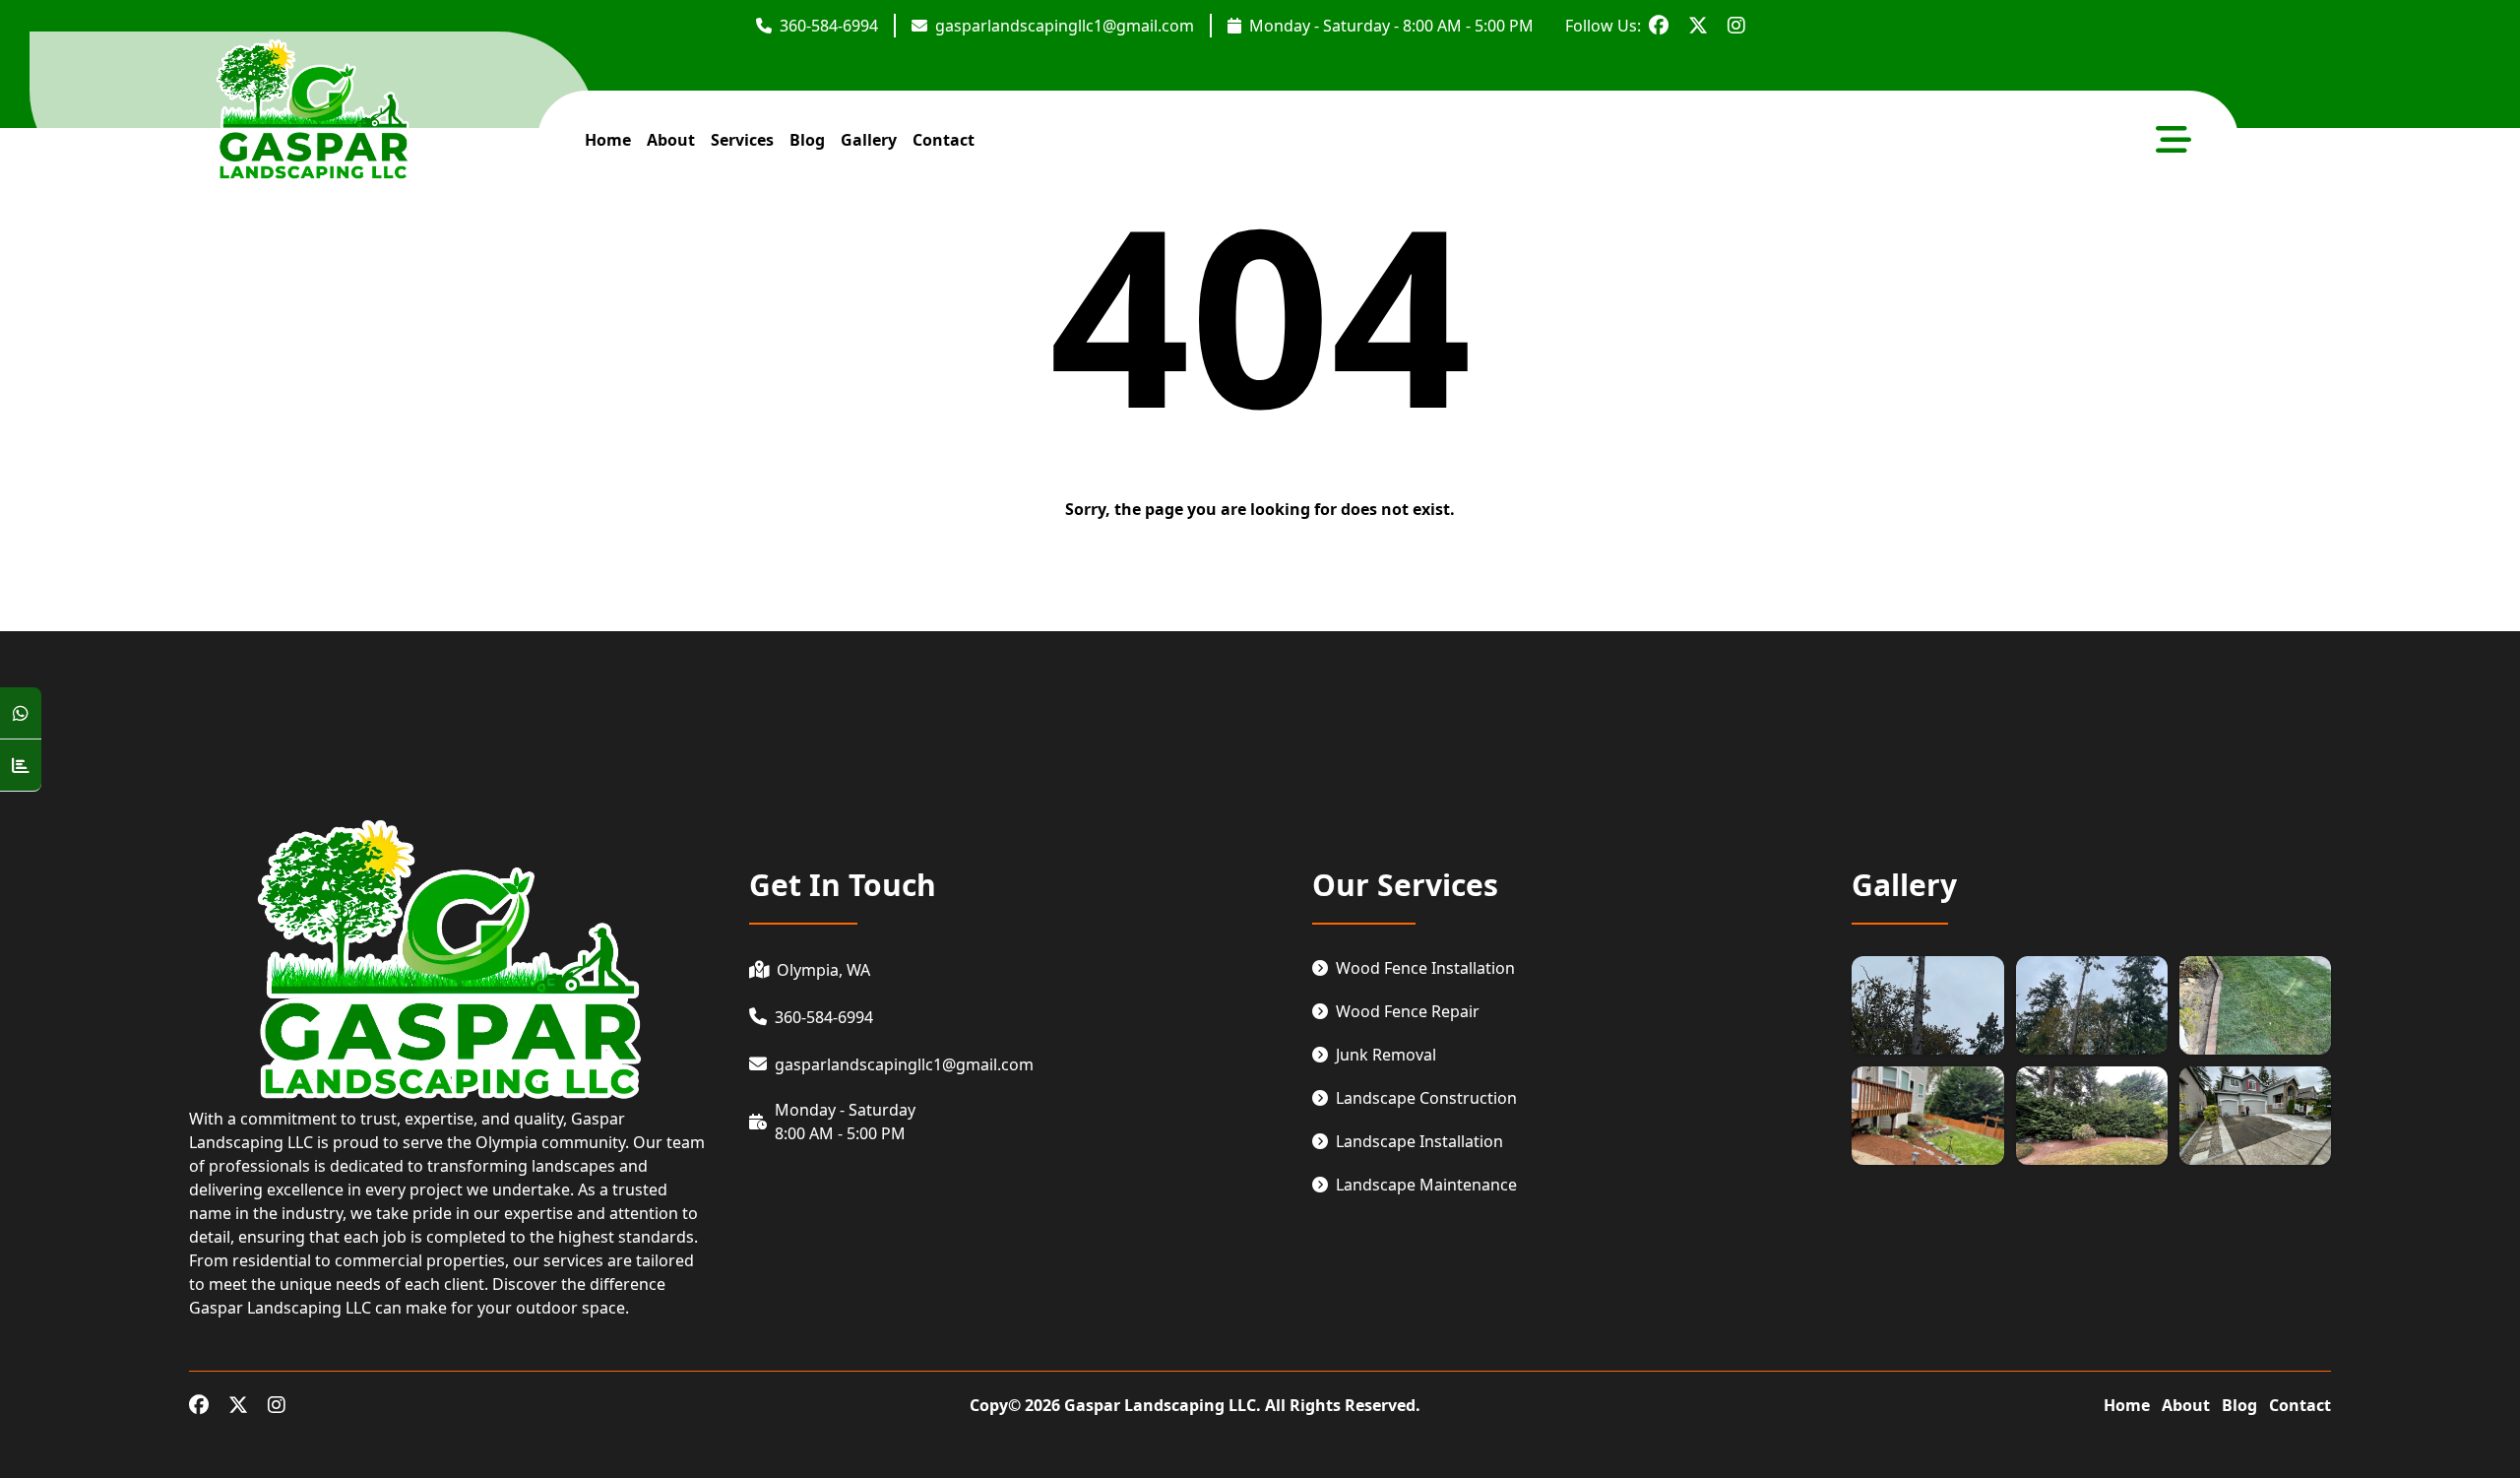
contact (944, 140)
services (742, 140)
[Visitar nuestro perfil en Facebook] (1659, 26)
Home (2127, 1405)
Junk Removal (1386, 1055)
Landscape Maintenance (1426, 1185)
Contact (2300, 1405)
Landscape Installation (1419, 1141)
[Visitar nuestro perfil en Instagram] (1736, 26)
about (671, 140)
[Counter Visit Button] (21, 766)
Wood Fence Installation (1425, 968)
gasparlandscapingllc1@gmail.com (1065, 26)
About (2186, 1405)
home (608, 140)
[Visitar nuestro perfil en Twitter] (1698, 26)
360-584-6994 (829, 26)
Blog (807, 140)
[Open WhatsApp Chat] (21, 713)
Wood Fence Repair (1408, 1011)
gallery (869, 140)
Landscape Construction (1426, 1098)
